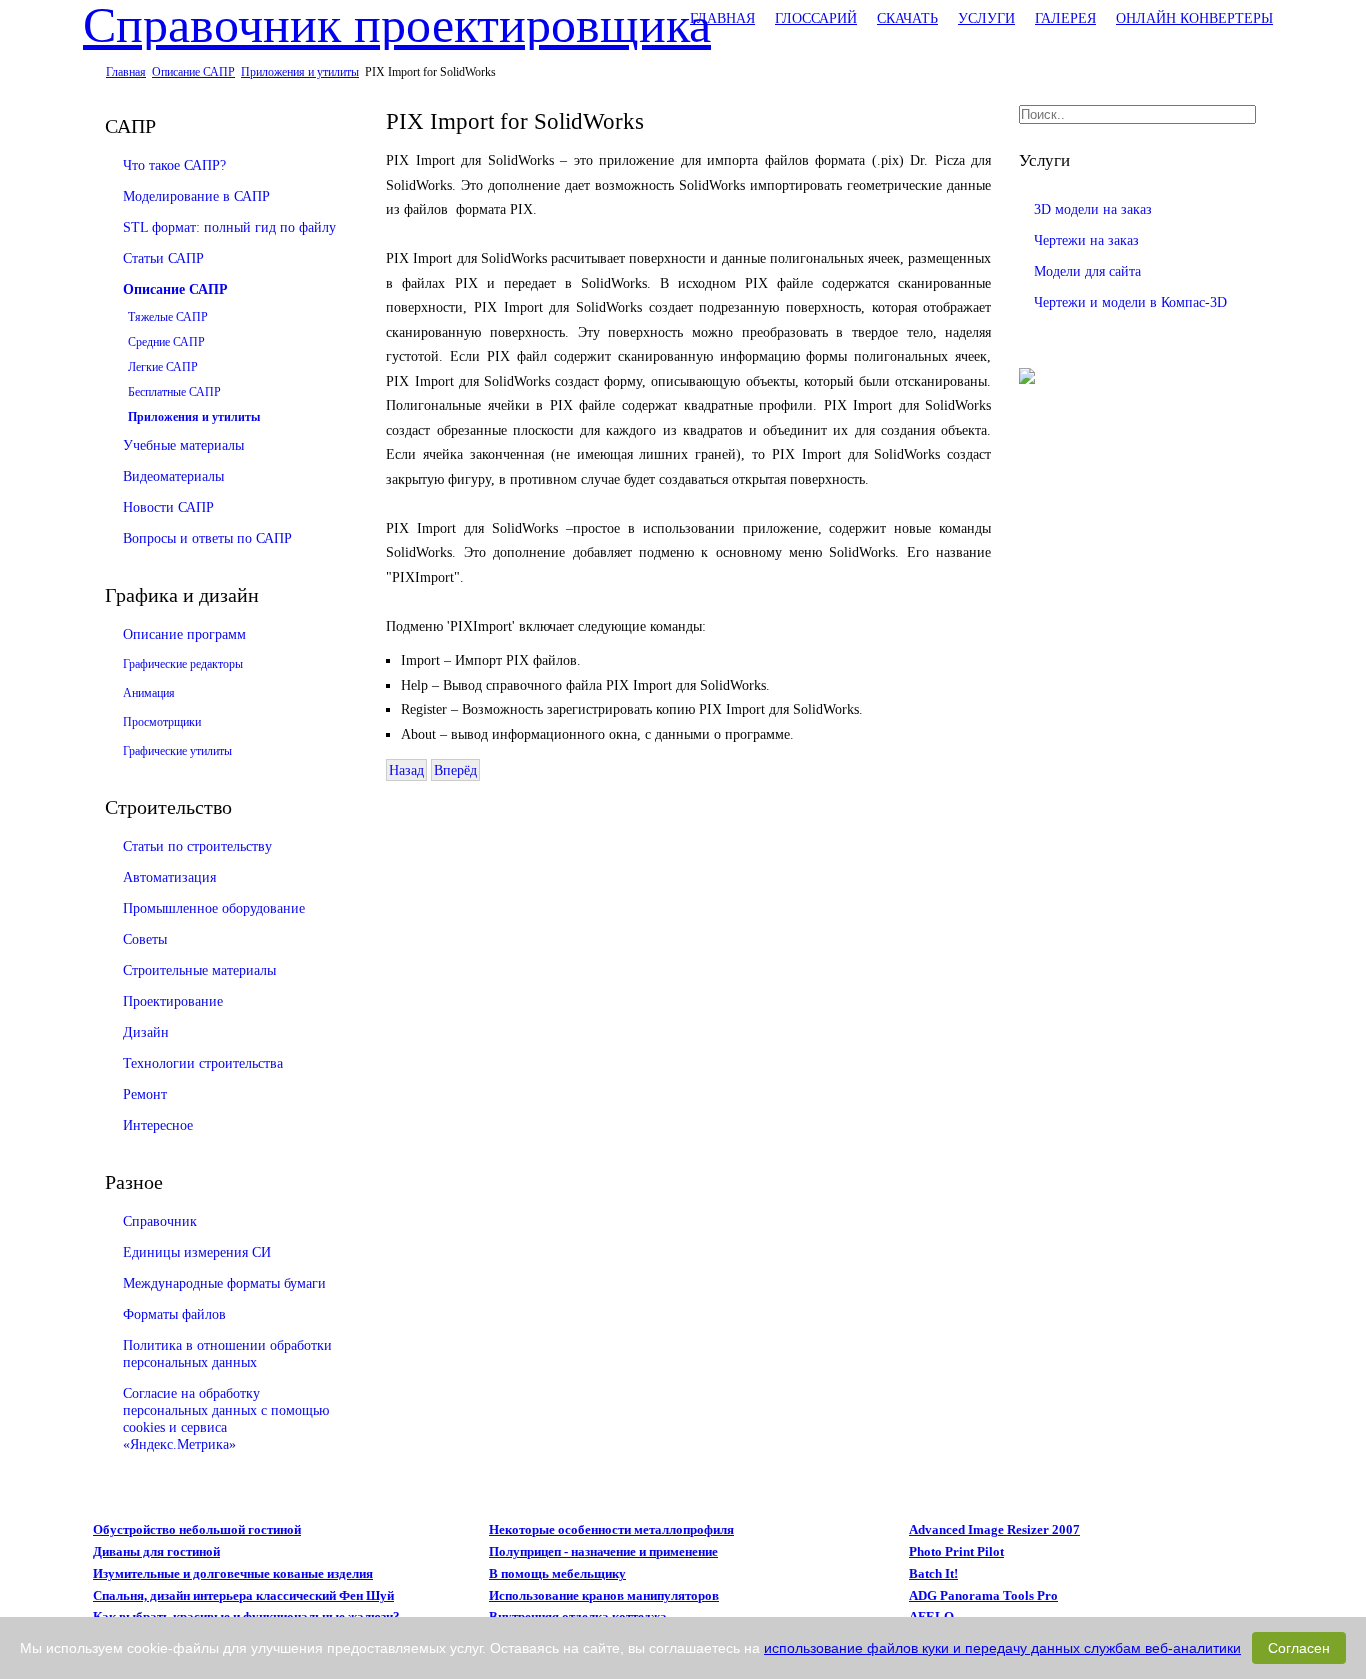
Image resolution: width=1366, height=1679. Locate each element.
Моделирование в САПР (196, 196)
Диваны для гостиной (156, 1552)
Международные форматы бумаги (224, 1283)
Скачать (907, 18)
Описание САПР (175, 289)
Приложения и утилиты (194, 417)
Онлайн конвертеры (1194, 18)
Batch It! (933, 1574)
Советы (145, 939)
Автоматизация (169, 877)
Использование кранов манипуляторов (604, 1596)
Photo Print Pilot (956, 1552)
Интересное (158, 1125)
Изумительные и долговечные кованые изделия (233, 1574)
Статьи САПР (163, 258)
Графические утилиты (177, 751)
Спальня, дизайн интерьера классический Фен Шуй (243, 1596)
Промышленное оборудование (214, 908)
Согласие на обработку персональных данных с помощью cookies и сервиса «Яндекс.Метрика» (226, 1418)
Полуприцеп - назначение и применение (603, 1552)
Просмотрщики (162, 722)
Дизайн (146, 1032)
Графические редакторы (183, 664)
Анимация (149, 693)
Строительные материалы (199, 970)
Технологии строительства (203, 1063)
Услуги (986, 18)
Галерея (1065, 18)
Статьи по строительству (197, 846)
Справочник (160, 1221)
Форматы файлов (174, 1314)
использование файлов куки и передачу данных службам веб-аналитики (1002, 1648)
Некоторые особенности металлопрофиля (611, 1530)
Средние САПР (166, 342)
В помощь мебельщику (557, 1574)
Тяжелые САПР (168, 317)
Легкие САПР (163, 367)
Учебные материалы (183, 445)
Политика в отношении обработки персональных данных (227, 1353)
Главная (722, 18)
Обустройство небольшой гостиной (197, 1530)
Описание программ (184, 634)
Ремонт (145, 1094)
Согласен (1299, 1648)
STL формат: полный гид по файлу (229, 227)
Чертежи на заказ (1086, 240)
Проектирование (173, 1001)
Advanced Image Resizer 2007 (994, 1530)
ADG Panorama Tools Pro (983, 1596)
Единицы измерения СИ (197, 1252)
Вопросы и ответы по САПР (207, 538)
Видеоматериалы (173, 476)
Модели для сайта (1087, 271)
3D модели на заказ (1093, 209)
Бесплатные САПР (174, 392)
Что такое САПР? (174, 165)
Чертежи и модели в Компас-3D (1130, 302)
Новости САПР (168, 507)
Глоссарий (816, 18)
